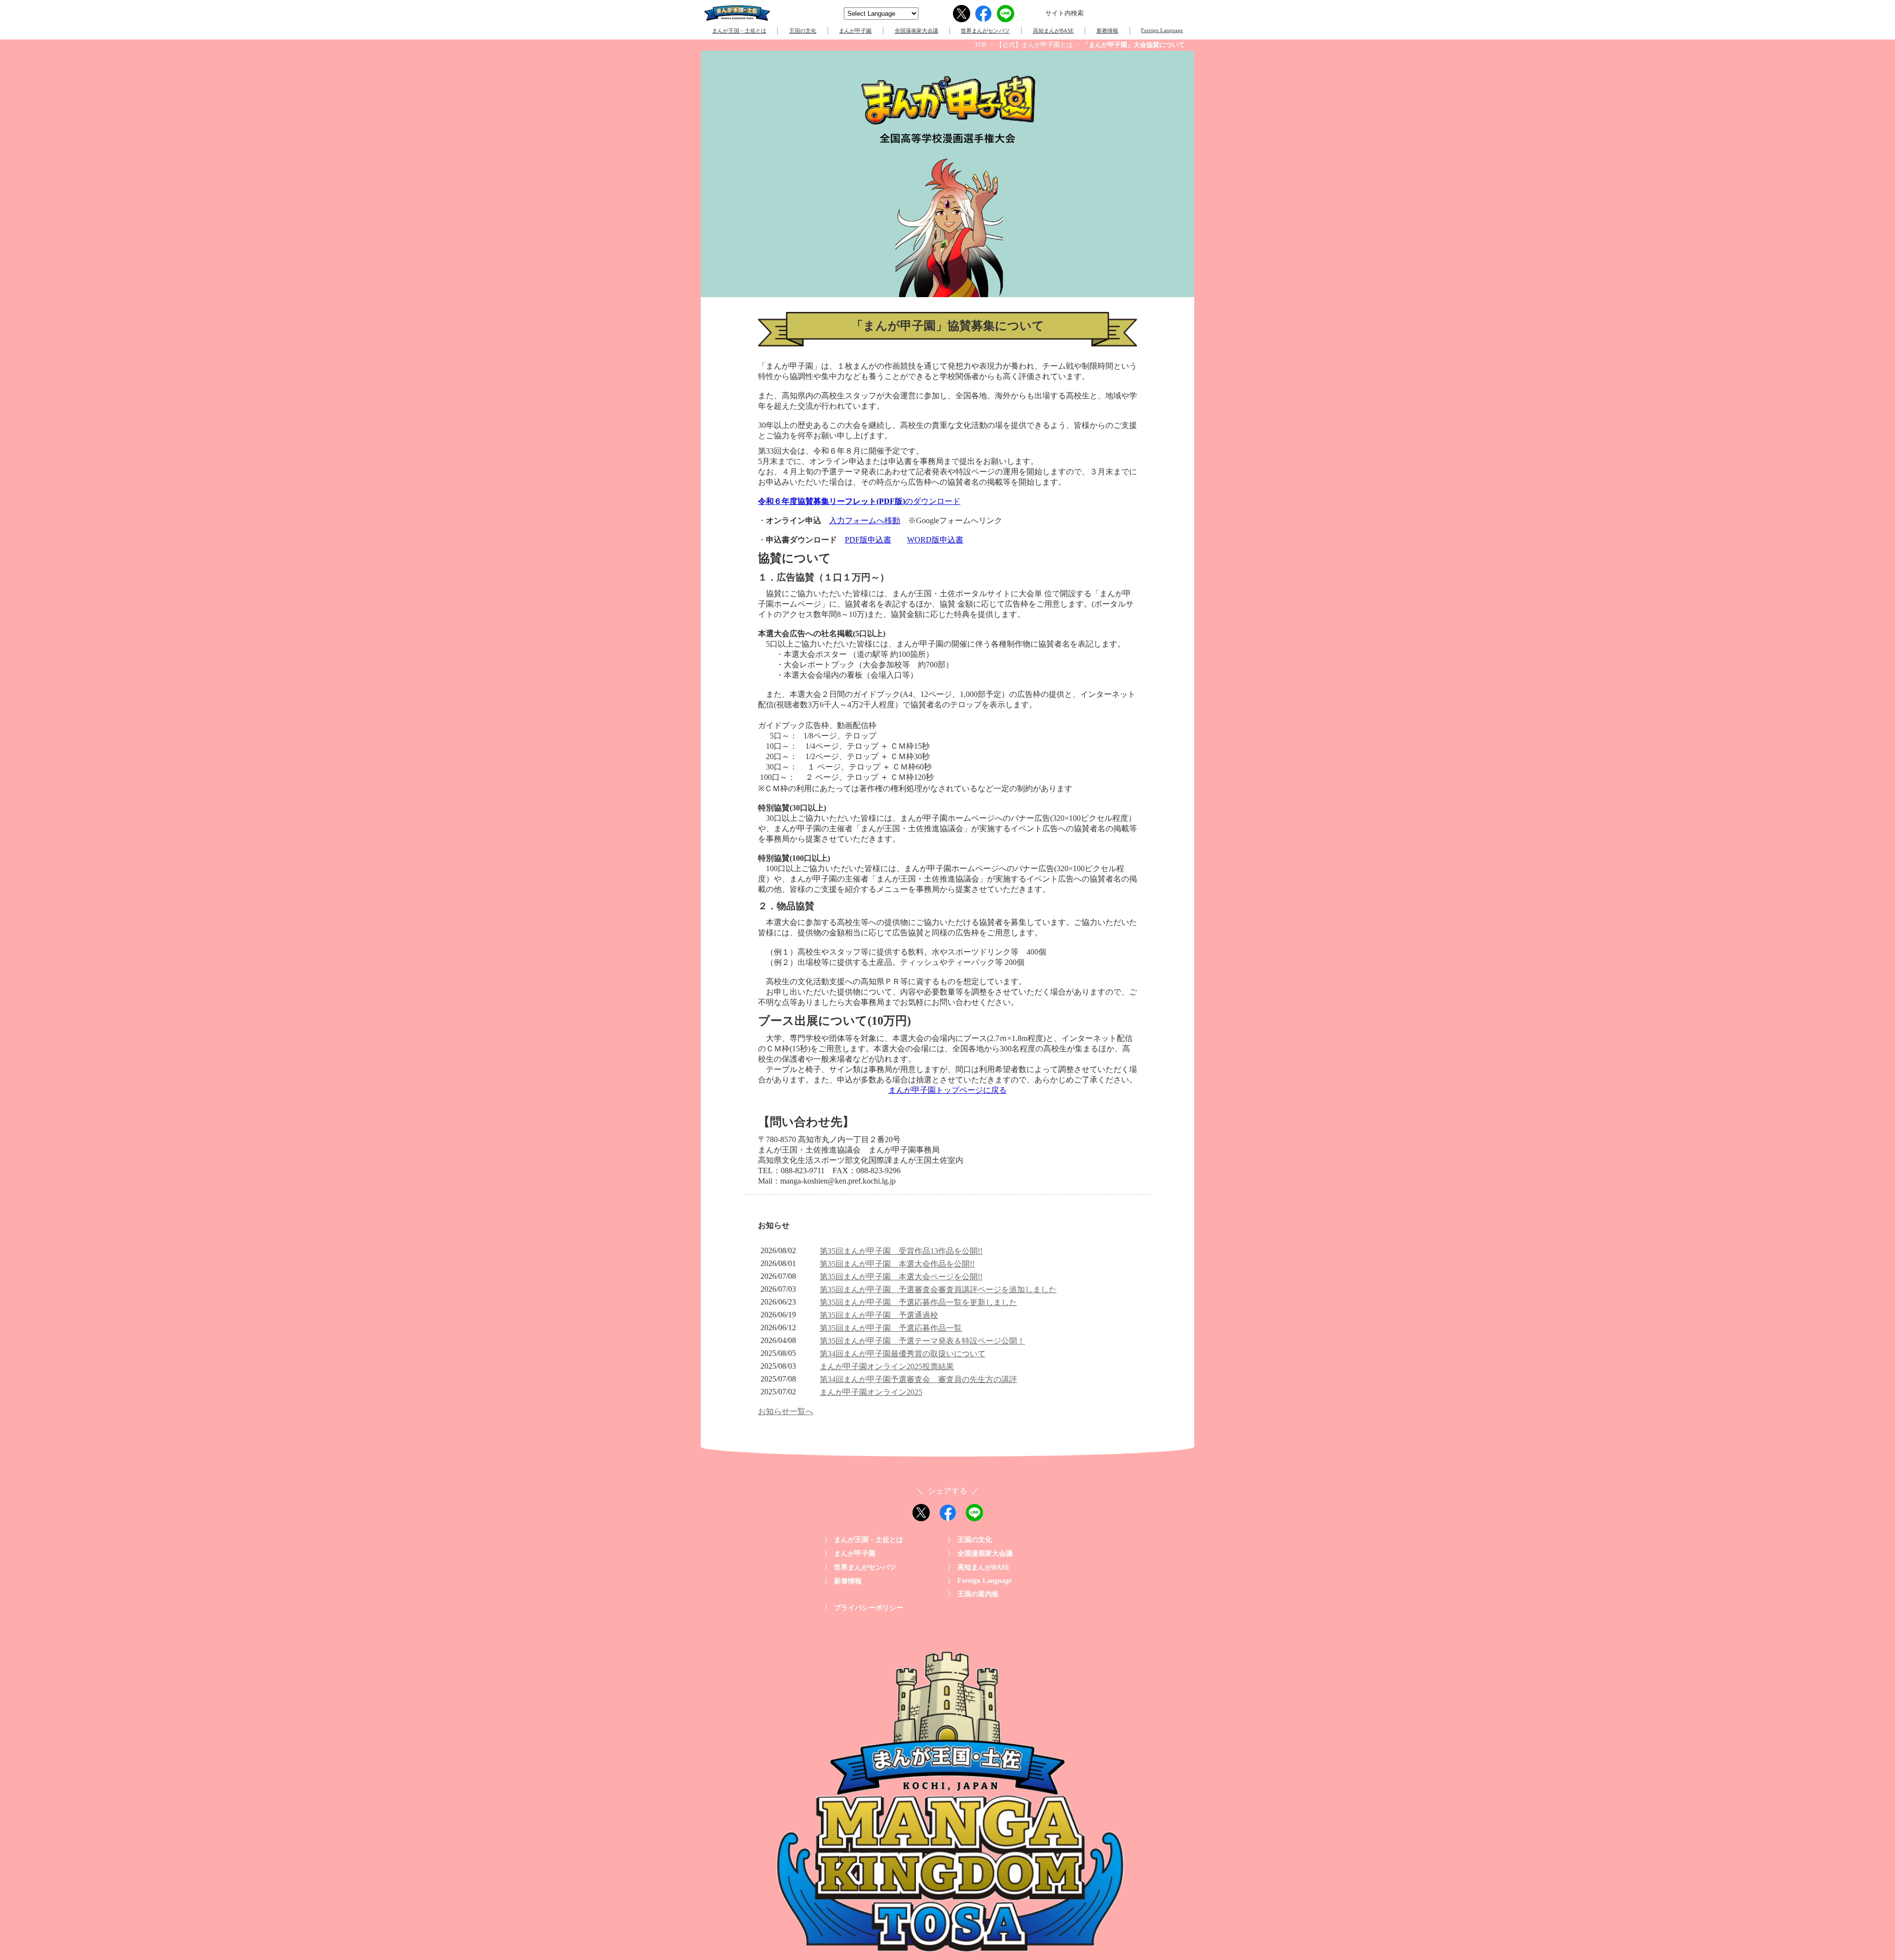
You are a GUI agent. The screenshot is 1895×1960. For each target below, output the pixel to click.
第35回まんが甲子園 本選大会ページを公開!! (901, 1277)
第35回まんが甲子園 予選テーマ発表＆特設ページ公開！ (922, 1341)
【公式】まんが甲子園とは (1034, 45)
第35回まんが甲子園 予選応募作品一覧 (891, 1328)
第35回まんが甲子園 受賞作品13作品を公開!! (901, 1251)
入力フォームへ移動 (865, 520)
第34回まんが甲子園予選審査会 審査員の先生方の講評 (918, 1379)
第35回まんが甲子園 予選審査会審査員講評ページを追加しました (938, 1289)
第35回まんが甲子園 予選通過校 (879, 1315)
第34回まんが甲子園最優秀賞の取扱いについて (903, 1354)
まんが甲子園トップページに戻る (947, 1090)
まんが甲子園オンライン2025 (871, 1392)
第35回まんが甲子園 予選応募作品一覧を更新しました (918, 1302)
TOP (981, 45)
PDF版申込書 (868, 540)
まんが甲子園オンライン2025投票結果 (887, 1366)
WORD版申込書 (935, 540)
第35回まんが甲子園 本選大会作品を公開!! (897, 1264)
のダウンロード (859, 501)
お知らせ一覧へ (786, 1411)
